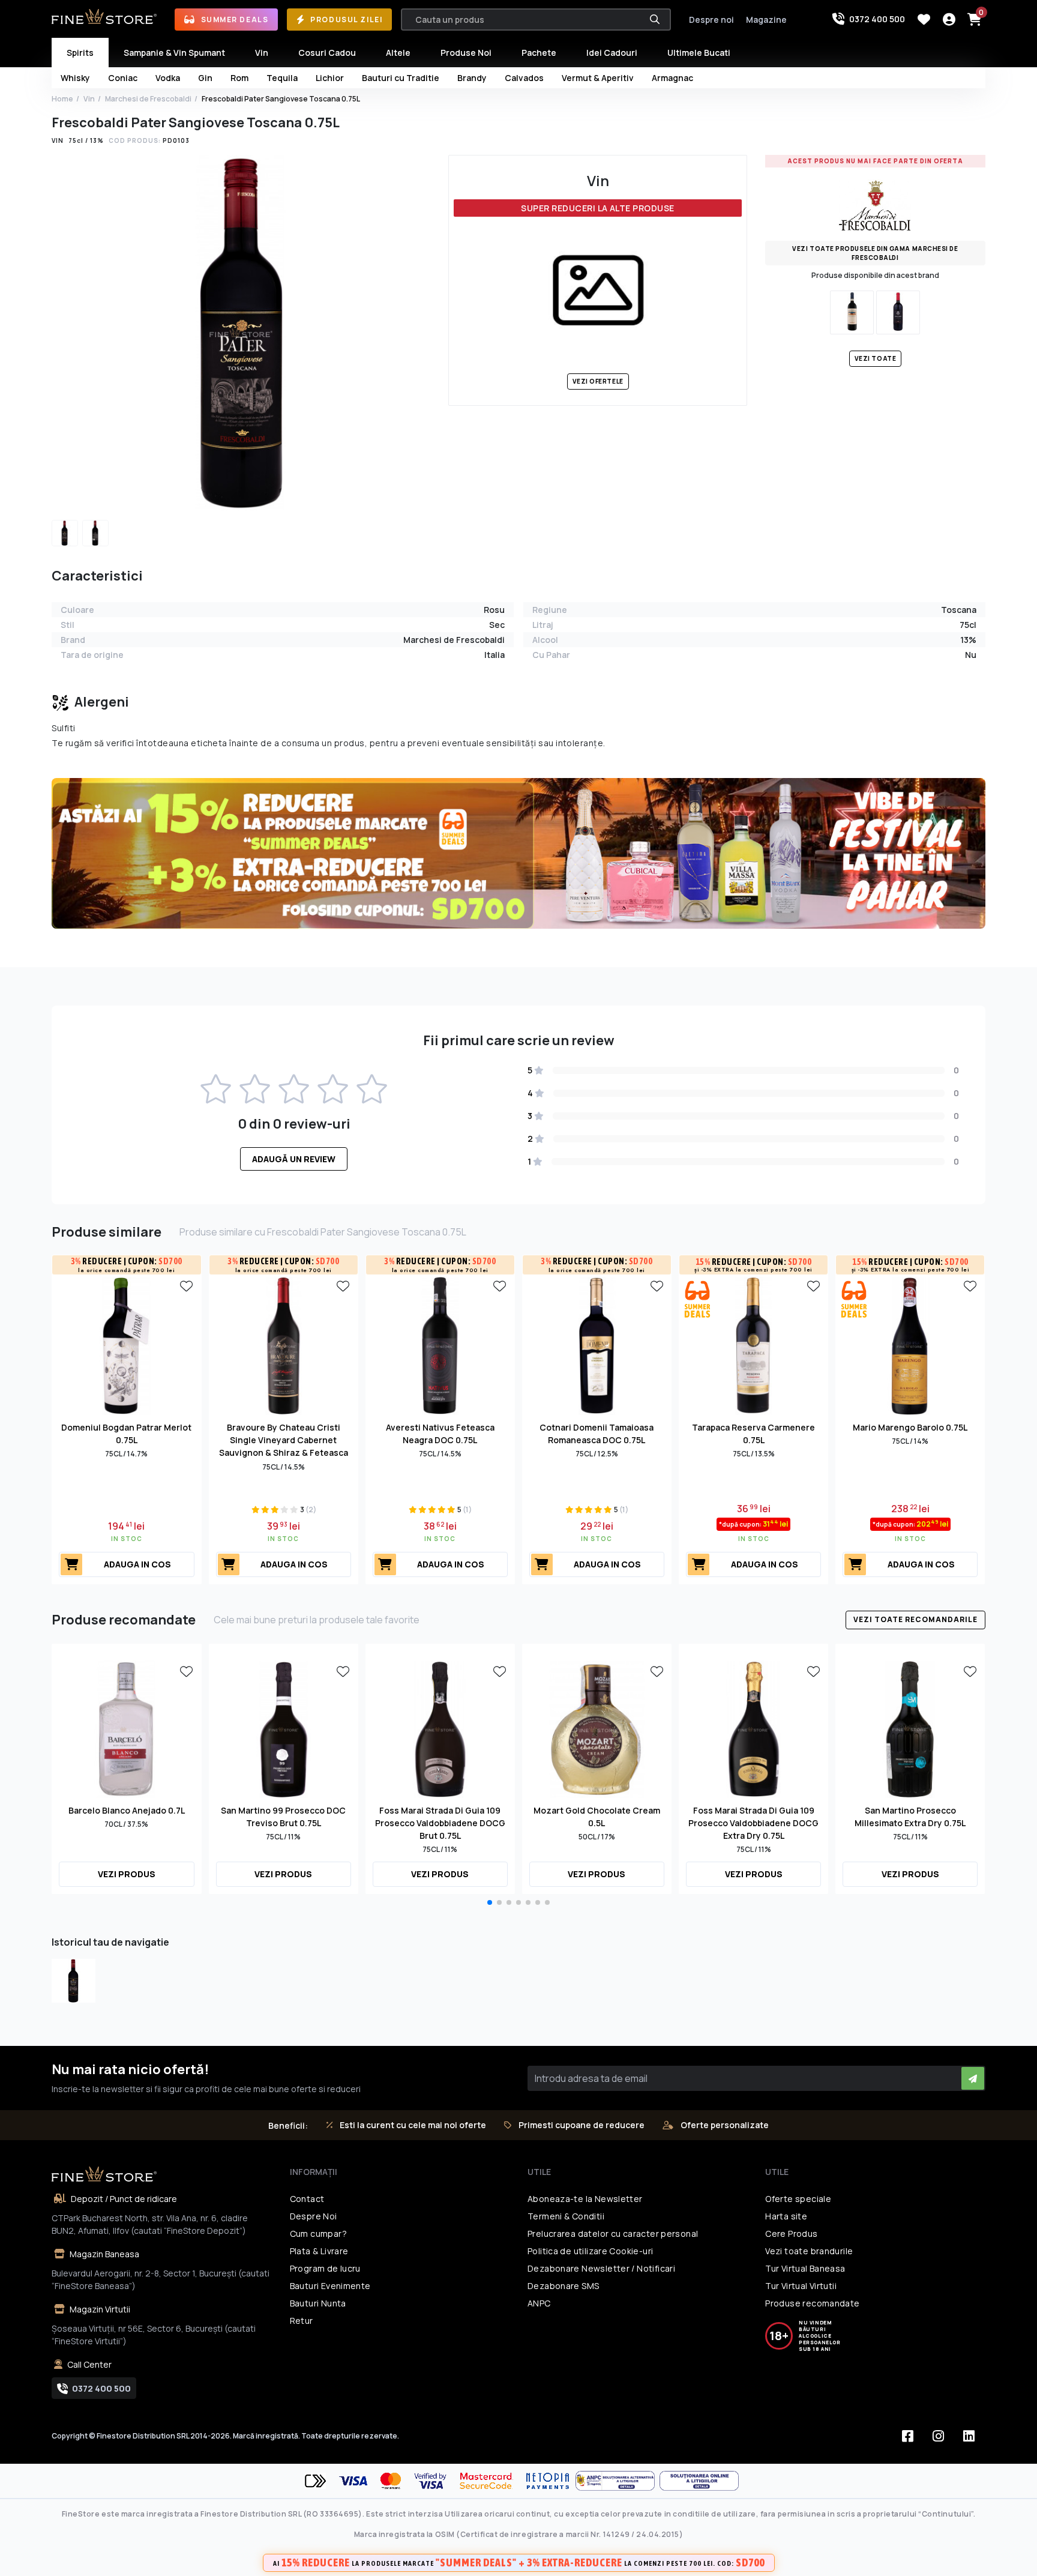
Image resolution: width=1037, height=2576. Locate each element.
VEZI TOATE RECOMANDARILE (915, 1619)
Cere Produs (791, 2234)
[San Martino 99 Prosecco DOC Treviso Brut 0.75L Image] (284, 1728)
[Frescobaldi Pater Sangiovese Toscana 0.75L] (74, 1981)
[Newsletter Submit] (973, 2078)
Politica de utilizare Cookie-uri (590, 2251)
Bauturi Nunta (318, 2303)
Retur (302, 2321)
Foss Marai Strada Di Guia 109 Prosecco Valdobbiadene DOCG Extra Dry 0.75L (753, 1823)
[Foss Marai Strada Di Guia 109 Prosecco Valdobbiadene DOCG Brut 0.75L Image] (440, 1728)
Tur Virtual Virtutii (801, 2286)
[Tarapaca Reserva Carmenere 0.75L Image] (753, 1345)
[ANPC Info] (618, 2481)
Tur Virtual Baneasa (805, 2268)
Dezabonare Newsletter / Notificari (601, 2268)
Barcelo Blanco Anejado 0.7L (127, 1810)
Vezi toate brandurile (809, 2251)
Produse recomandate (812, 2303)
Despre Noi (314, 2216)
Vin (89, 99)
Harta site (786, 2216)
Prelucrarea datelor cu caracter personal (613, 2234)
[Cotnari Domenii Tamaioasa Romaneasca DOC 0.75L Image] (597, 1345)
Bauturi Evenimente (330, 2286)
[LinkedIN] (969, 2436)
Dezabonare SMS (563, 2286)
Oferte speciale (798, 2199)
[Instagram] (939, 2436)
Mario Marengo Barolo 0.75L (910, 1427)
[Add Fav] (187, 1285)
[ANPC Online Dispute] (699, 2481)
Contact (307, 2199)
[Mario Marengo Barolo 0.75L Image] (910, 1345)
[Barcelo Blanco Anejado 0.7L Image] (126, 1728)
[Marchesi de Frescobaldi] (875, 204)
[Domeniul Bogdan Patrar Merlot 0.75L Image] (126, 1345)
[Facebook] (908, 2436)
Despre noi (711, 20)
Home (62, 99)
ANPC (539, 2303)
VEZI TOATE (875, 358)
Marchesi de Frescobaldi (148, 99)
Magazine (766, 20)
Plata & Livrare (319, 2251)
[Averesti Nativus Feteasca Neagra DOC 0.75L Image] (440, 1345)
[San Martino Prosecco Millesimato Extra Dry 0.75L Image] (910, 1728)
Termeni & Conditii (566, 2216)
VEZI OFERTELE (598, 381)
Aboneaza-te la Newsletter (585, 2199)
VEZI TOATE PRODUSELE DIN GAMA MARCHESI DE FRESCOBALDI (875, 253)
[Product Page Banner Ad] (518, 852)
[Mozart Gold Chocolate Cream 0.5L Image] (597, 1728)
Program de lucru (325, 2268)
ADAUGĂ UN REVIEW (294, 1159)
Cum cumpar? (318, 2234)
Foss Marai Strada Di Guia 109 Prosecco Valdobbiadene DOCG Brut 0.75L (440, 1823)
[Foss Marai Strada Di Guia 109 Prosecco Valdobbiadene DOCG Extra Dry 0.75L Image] (753, 1728)
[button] (490, 1902)
